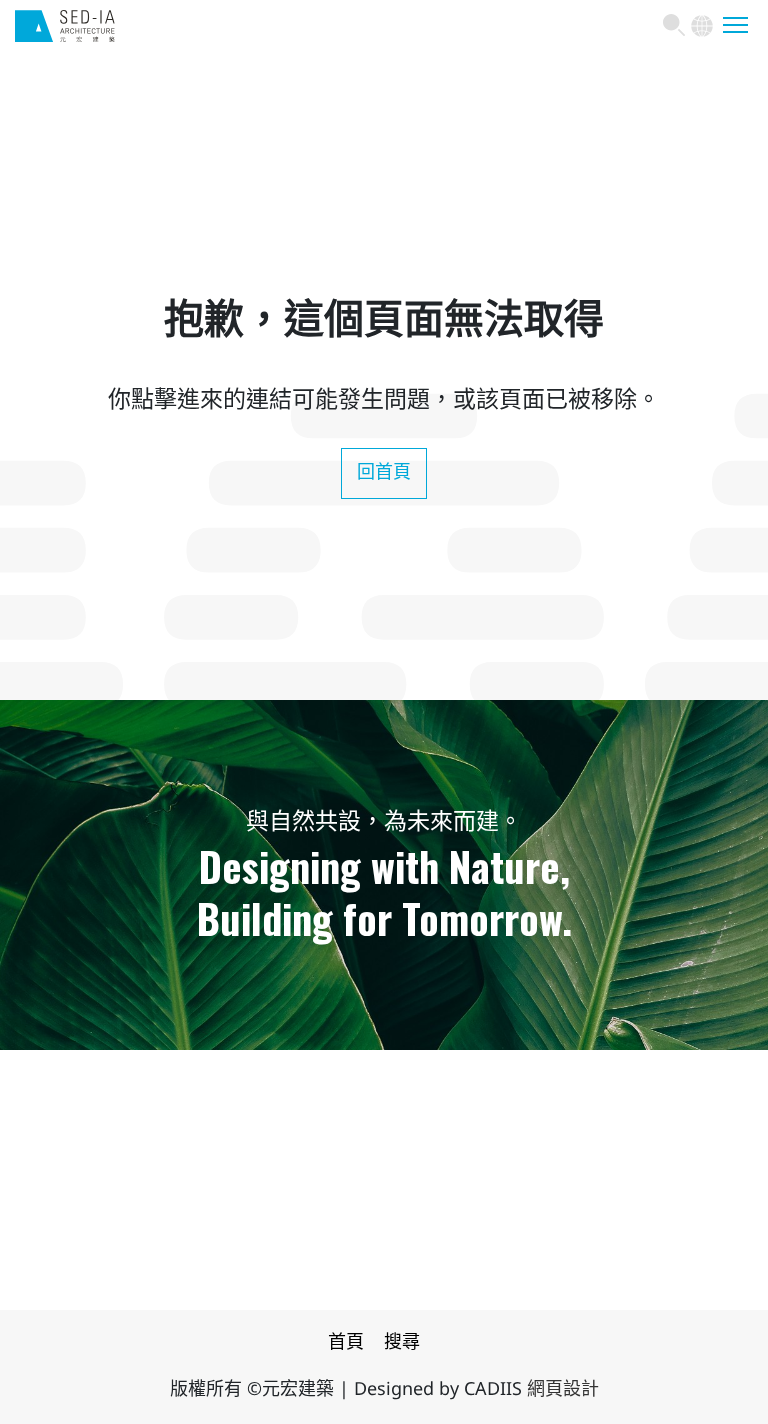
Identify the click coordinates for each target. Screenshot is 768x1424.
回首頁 (384, 473)
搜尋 (402, 1343)
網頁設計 (563, 1390)
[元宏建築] (65, 35)
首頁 (346, 1343)
